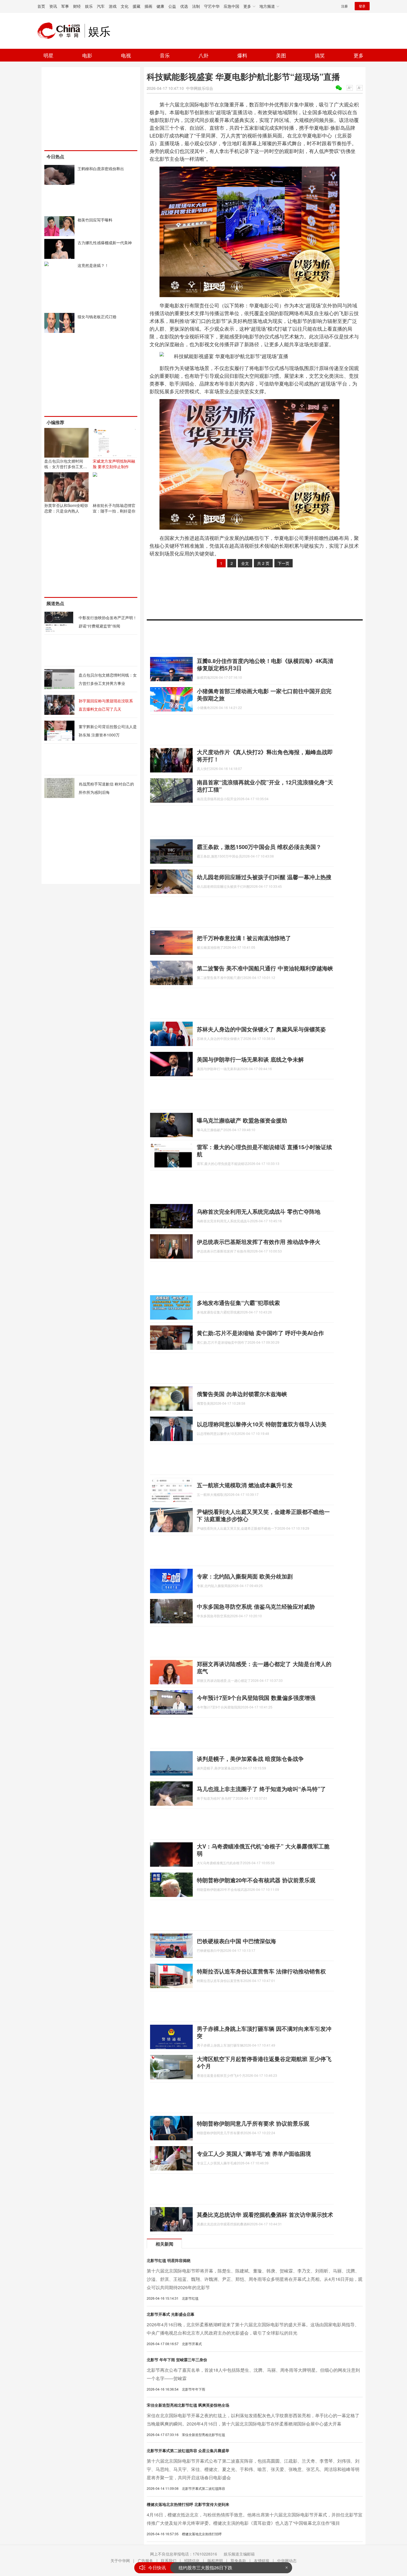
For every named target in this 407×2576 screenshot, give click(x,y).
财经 (77, 6)
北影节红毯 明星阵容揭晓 (169, 2260)
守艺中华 (212, 6)
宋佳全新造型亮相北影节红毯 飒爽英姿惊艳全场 (188, 2405)
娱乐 (89, 6)
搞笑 (320, 55)
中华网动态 (287, 2560)
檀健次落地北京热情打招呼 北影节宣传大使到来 (188, 2504)
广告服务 (145, 2560)
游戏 (113, 6)
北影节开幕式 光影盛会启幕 (171, 2314)
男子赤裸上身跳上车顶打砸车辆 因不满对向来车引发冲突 (264, 2032)
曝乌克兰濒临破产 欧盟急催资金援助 (242, 1120)
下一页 (284, 563)
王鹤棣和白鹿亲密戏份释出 (101, 169)
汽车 (101, 6)
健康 (160, 6)
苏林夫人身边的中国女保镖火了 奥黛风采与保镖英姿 (261, 1029)
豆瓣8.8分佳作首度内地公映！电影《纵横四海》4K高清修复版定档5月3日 (265, 664)
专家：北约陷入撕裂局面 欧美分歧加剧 (245, 1576)
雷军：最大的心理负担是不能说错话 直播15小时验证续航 (264, 1150)
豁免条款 (238, 2560)
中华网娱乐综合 (200, 88)
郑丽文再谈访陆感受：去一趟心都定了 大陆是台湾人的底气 (264, 1667)
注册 (344, 6)
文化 (125, 6)
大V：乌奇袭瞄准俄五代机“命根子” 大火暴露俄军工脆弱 (263, 1850)
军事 (65, 6)
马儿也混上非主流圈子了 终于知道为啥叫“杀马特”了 (261, 1789)
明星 (48, 55)
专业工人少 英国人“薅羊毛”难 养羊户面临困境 (254, 2153)
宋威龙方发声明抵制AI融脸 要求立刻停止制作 (114, 464)
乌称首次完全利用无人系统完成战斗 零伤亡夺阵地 (259, 1211)
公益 (172, 6)
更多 (359, 55)
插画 (148, 6)
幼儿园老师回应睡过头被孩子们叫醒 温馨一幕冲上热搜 (264, 877)
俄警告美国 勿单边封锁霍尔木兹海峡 (242, 1394)
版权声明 (215, 2560)
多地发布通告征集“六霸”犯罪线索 (238, 1303)
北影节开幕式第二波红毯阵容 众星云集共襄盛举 (188, 2450)
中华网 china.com (61, 31)
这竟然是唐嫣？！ (93, 265)
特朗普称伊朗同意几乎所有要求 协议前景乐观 (253, 2123)
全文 (245, 563)
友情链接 (262, 2560)
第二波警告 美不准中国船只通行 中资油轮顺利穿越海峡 (265, 968)
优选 (184, 6)
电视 (126, 55)
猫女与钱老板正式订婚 (97, 317)
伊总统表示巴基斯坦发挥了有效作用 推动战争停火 (259, 1242)
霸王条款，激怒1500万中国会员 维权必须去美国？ (259, 847)
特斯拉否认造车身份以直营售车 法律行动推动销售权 (261, 1971)
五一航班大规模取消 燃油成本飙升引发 (245, 1485)
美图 (281, 55)
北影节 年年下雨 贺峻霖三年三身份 (177, 2360)
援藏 (136, 6)
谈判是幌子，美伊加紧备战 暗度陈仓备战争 (250, 1758)
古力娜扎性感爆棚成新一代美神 (105, 243)
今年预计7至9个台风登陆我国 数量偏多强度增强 (256, 1698)
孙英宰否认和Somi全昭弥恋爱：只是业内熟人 (66, 508)
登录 (362, 6)
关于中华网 (120, 2560)
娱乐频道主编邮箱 (239, 2554)
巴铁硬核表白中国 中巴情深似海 (236, 1941)
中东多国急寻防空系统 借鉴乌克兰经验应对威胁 (256, 1606)
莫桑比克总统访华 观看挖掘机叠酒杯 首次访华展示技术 (265, 2214)
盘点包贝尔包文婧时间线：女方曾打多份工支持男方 (66, 466)
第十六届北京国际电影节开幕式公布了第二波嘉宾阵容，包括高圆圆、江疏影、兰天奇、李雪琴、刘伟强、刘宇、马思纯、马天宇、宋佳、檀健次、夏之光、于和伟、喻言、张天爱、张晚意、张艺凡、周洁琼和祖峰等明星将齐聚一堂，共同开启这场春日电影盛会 (253, 2469)
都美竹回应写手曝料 (95, 220)
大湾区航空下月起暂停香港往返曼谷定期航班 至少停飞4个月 (264, 2062)
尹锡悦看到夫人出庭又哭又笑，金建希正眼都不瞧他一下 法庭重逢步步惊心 (263, 1515)
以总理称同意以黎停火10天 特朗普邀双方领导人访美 (262, 1424)
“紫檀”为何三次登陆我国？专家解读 (213, 2568)
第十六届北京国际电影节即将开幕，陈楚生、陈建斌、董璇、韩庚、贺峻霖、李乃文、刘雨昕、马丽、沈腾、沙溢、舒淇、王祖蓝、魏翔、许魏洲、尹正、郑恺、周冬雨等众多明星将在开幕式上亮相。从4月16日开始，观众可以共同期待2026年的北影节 (255, 2279)
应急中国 (231, 6)
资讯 (53, 6)
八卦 (203, 55)
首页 (41, 6)
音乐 (165, 55)
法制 (196, 6)
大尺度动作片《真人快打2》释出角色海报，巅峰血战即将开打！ (265, 755)
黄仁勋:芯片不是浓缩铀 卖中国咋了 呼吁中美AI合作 (260, 1333)
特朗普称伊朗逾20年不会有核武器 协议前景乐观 (256, 1880)
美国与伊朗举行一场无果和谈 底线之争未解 (250, 1059)
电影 (87, 55)
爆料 (242, 55)
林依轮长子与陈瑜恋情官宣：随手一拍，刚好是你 (114, 508)
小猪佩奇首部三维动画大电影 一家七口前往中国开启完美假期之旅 (264, 694)
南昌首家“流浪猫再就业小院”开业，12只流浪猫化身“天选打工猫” (265, 786)
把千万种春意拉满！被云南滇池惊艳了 (244, 938)
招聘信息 (192, 2560)
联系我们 (169, 2560)
